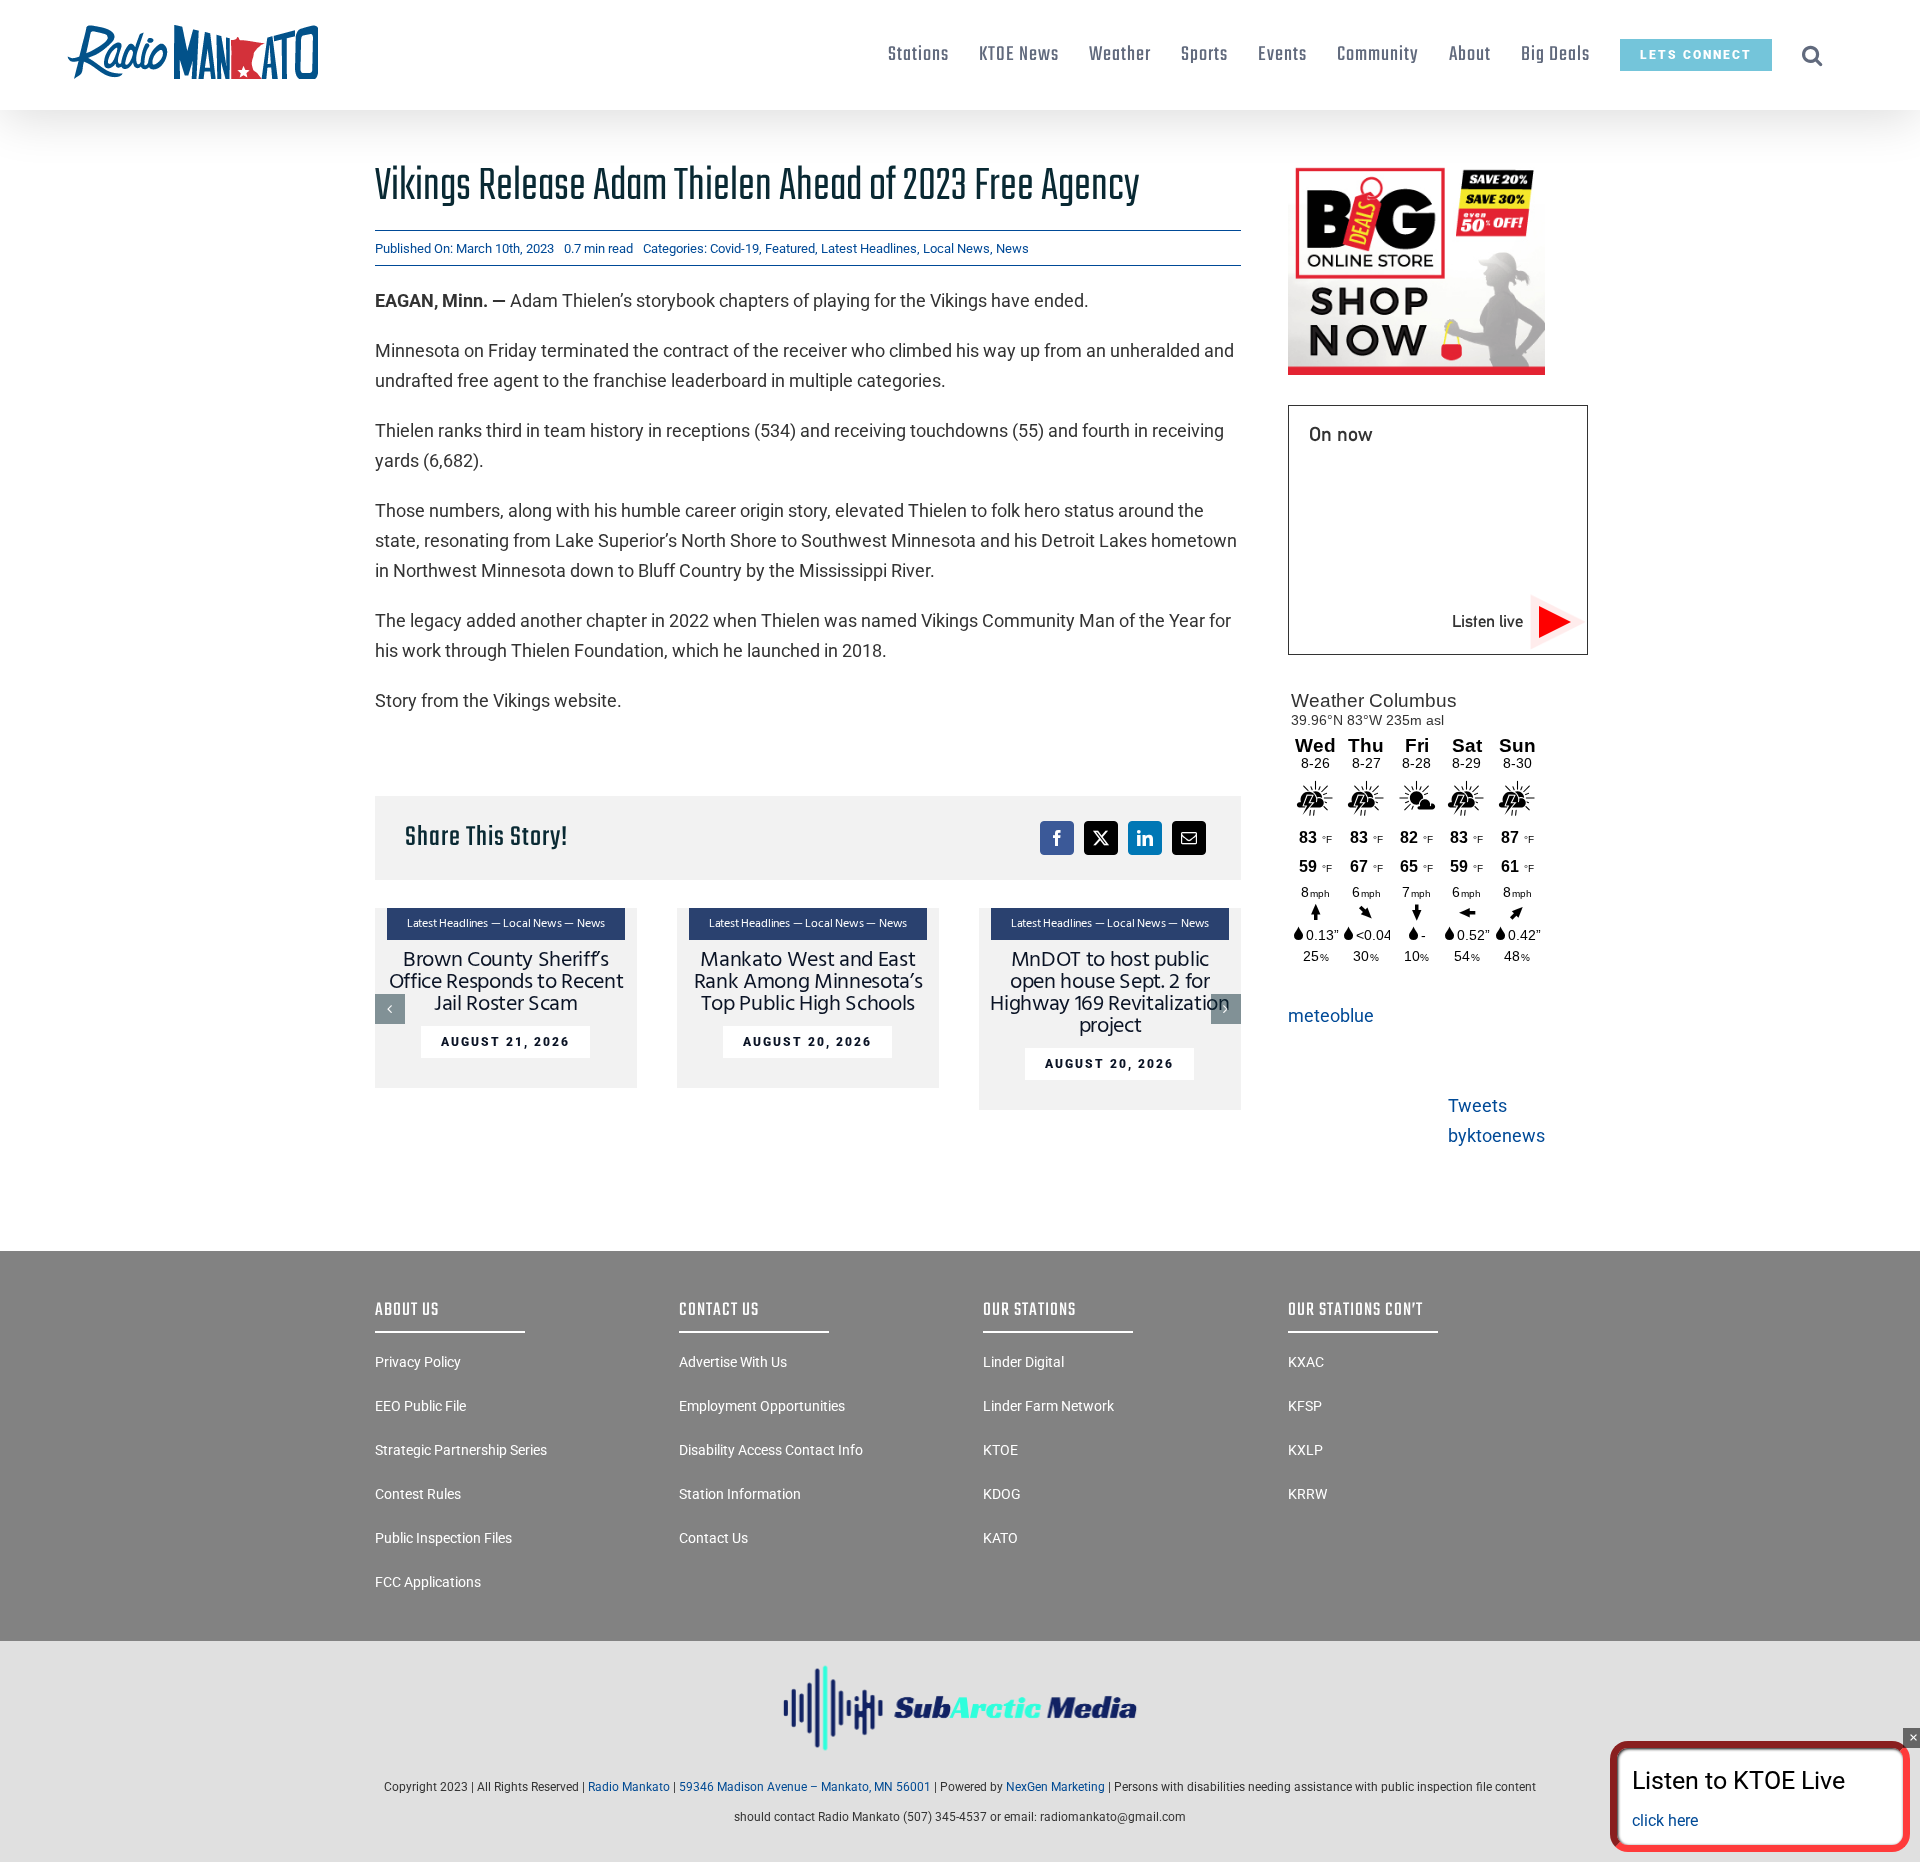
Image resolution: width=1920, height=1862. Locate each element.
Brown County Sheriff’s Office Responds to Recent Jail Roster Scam (506, 982)
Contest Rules (418, 1494)
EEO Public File (420, 1406)
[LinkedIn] (1145, 838)
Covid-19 (734, 248)
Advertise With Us (733, 1362)
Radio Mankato (629, 1787)
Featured (790, 248)
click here (1665, 1820)
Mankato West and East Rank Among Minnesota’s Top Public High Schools (808, 982)
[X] (1101, 838)
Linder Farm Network (1048, 1406)
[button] (1812, 55)
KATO (1000, 1538)
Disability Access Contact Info (771, 1450)
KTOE (1000, 1450)
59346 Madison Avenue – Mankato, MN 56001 (805, 1787)
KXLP (1305, 1450)
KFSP (1305, 1406)
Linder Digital (1023, 1362)
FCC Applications (428, 1582)
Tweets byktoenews (1496, 1120)
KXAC (1306, 1362)
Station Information (740, 1494)
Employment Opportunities (762, 1406)
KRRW (1307, 1494)
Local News (956, 248)
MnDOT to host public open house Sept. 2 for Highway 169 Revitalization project (1109, 993)
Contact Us (713, 1538)
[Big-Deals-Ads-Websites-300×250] (1416, 168)
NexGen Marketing (1055, 1787)
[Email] (1189, 838)
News (1012, 248)
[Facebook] (1057, 838)
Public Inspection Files (443, 1538)
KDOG (1002, 1494)
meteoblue (1331, 1015)
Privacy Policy (418, 1362)
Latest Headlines (869, 248)
